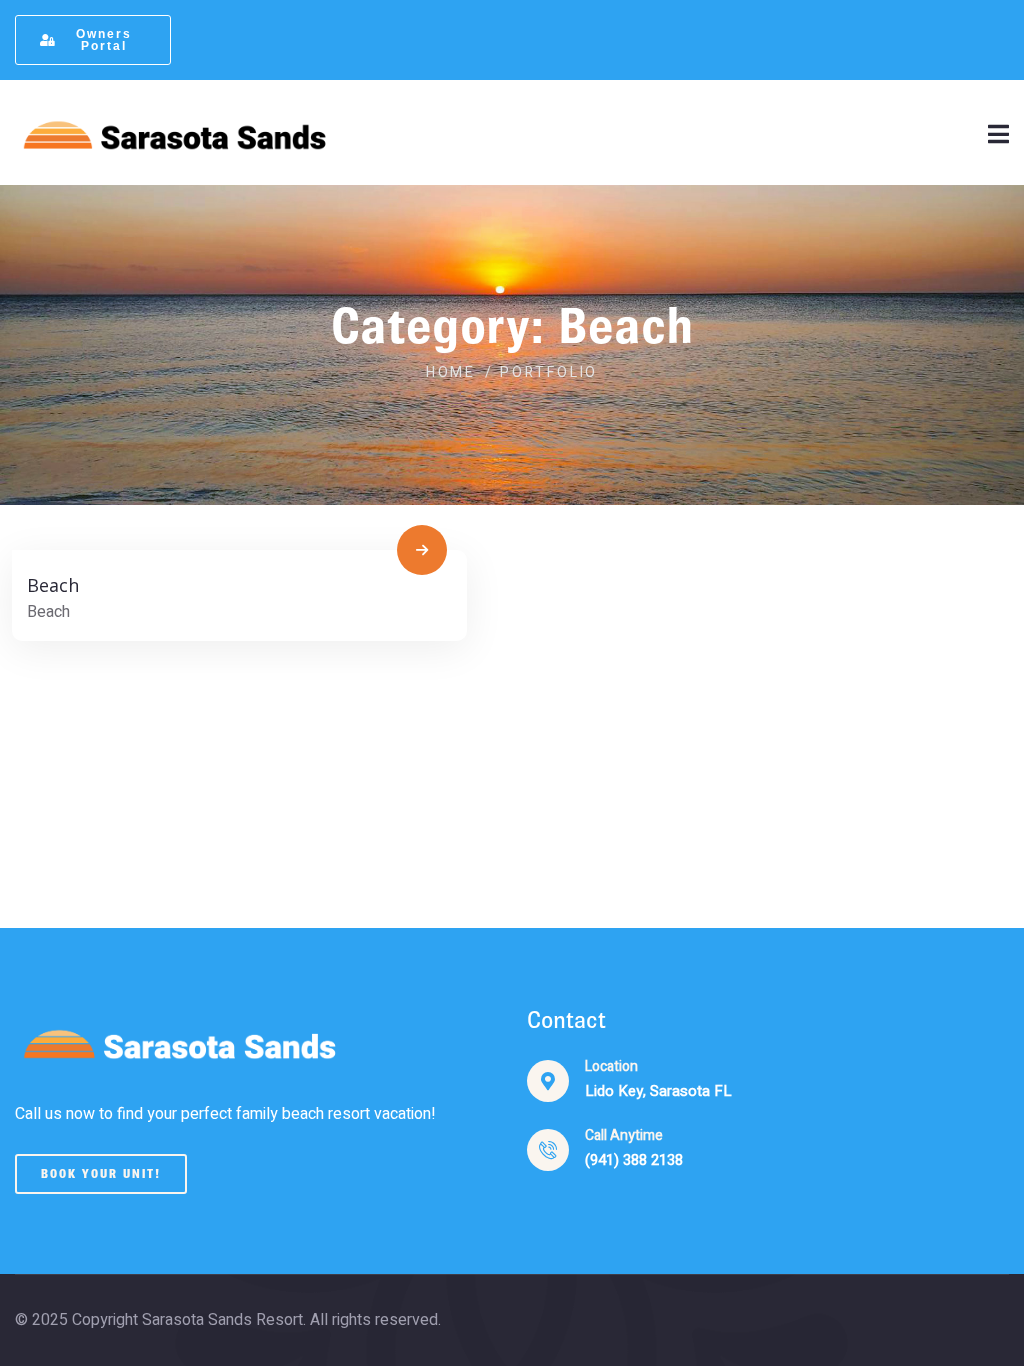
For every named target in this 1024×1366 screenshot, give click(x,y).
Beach (53, 585)
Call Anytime (624, 1135)
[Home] (172, 132)
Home (451, 372)
